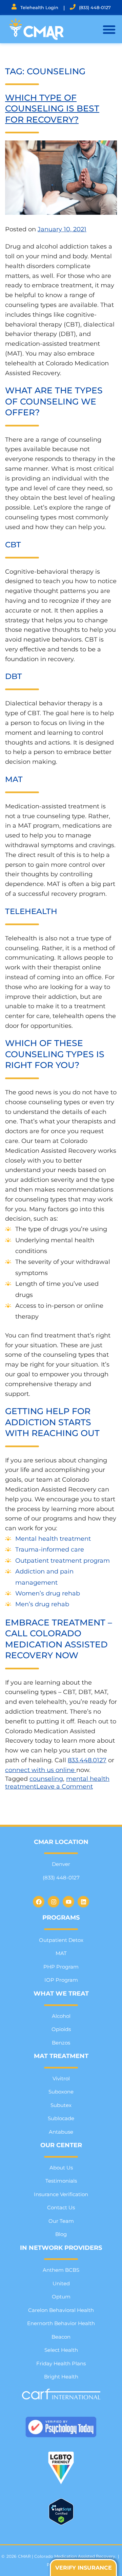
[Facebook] (39, 1902)
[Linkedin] (83, 1902)
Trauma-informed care (50, 1550)
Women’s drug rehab (48, 1593)
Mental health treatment (53, 1539)
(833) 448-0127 (95, 7)
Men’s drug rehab (42, 1604)
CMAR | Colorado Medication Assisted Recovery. (67, 2556)
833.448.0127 (87, 1760)
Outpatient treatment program (63, 1561)
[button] (109, 29)
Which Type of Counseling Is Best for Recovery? (52, 109)
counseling (46, 1779)
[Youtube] (68, 1902)
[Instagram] (54, 1902)
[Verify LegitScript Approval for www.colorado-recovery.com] (61, 2523)
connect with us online (41, 1770)
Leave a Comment (65, 1787)
